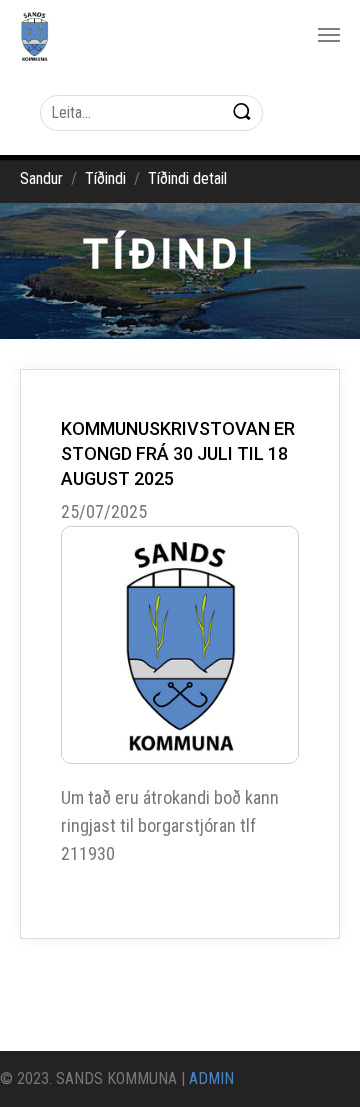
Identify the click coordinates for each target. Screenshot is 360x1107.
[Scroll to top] (316, 1063)
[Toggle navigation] (329, 35)
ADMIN (211, 1078)
